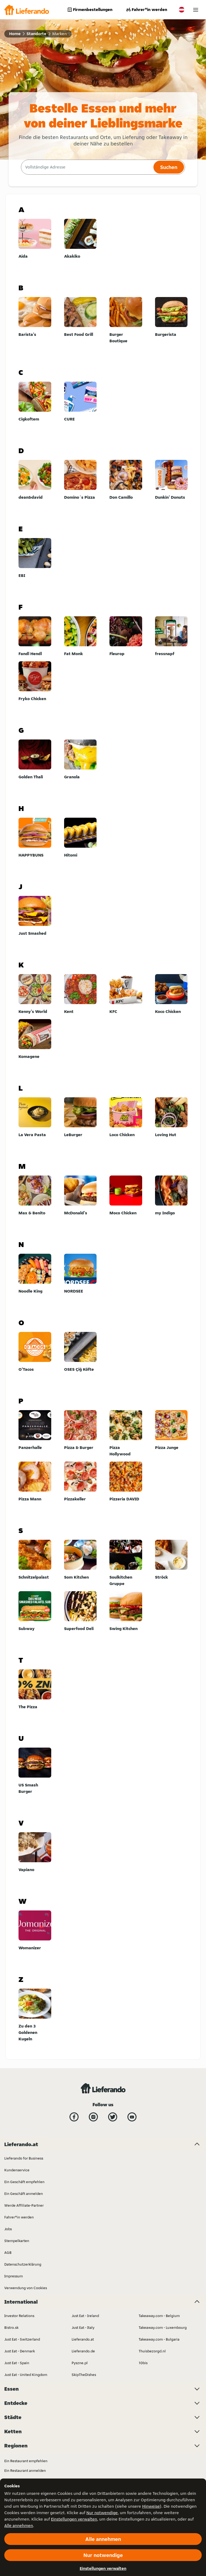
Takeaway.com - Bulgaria (159, 2339)
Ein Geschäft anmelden (24, 2194)
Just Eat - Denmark (20, 2351)
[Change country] (182, 10)
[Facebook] (74, 2117)
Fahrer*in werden (149, 10)
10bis (143, 2363)
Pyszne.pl (80, 2363)
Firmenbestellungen (93, 10)
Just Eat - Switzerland (22, 2339)
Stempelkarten (17, 2241)
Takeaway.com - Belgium (159, 2316)
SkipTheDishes (84, 2375)
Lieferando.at (83, 2339)
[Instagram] (93, 2117)
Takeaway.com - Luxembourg (163, 2327)
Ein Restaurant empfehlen (26, 2461)
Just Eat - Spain (17, 2363)
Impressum (14, 2276)
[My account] (196, 10)
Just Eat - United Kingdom (26, 2375)
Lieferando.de (83, 2351)
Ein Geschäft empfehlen (24, 2182)
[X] (113, 2117)
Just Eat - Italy (83, 2327)
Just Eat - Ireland (85, 2316)
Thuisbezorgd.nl (152, 2351)
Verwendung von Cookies (26, 2288)
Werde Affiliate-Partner (24, 2205)
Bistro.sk (11, 2327)
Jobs (8, 2229)
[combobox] (87, 167)
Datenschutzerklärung (23, 2264)
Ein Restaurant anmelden (25, 2470)
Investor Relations (19, 2316)
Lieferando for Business (24, 2158)
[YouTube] (132, 2117)
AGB (8, 2252)
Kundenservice (17, 2170)
